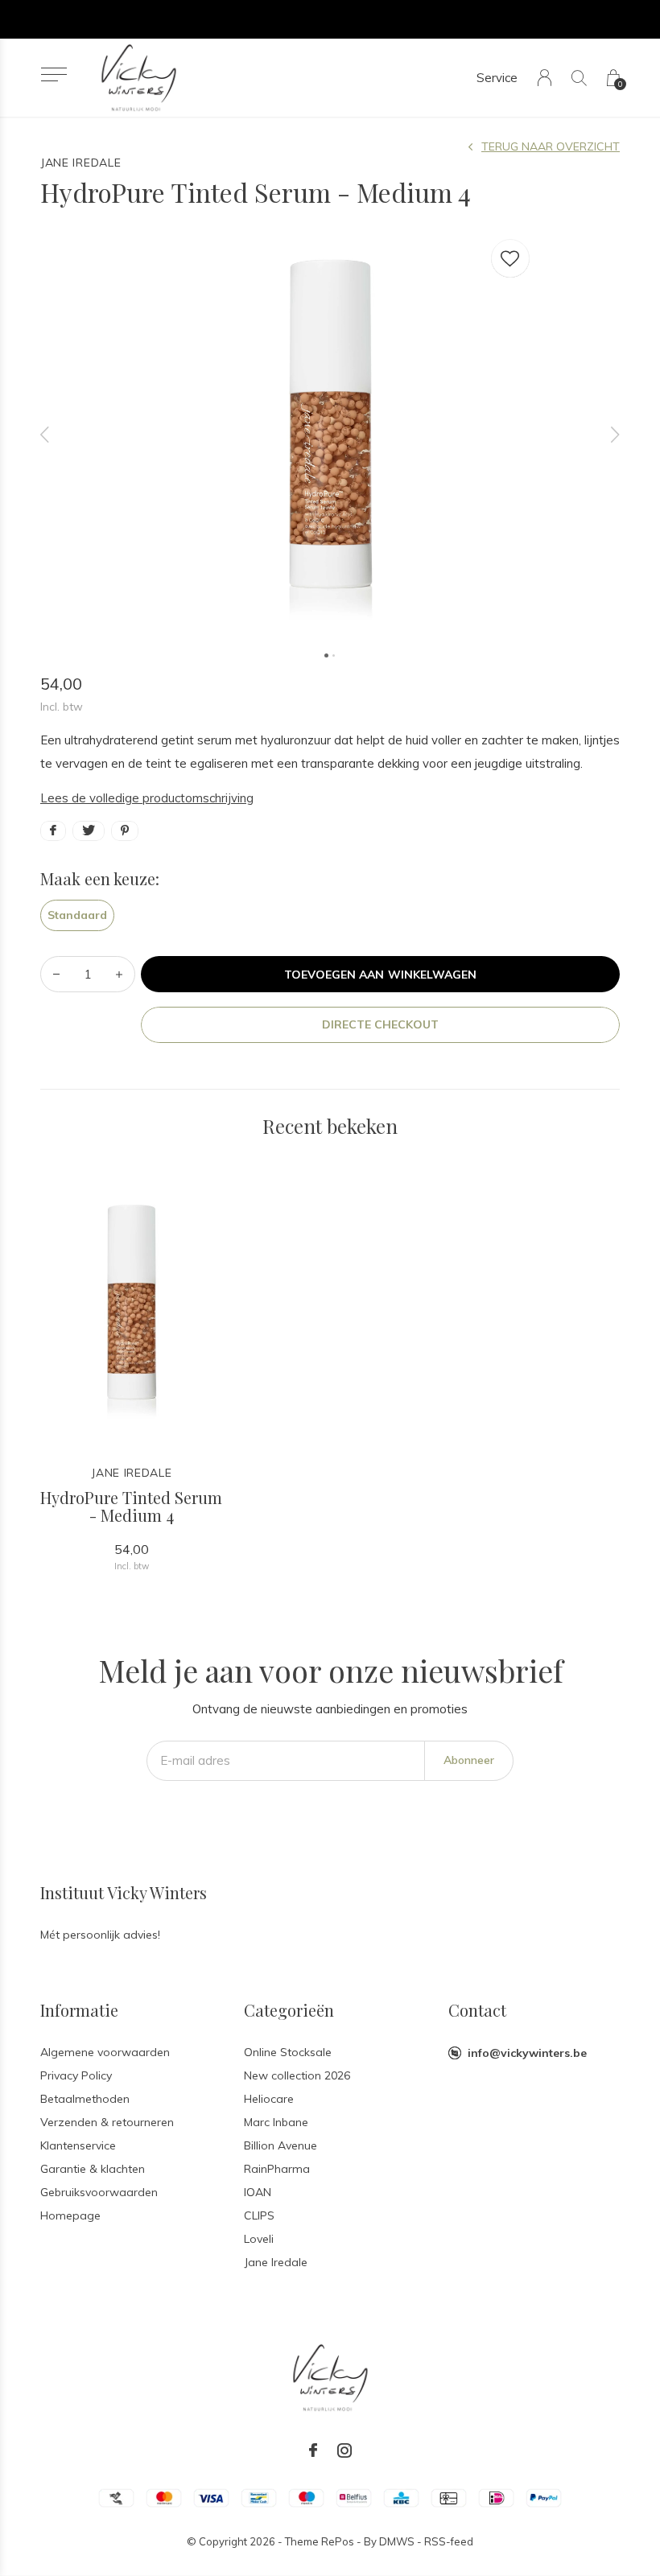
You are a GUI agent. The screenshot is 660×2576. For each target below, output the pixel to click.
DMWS (397, 2541)
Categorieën (289, 2010)
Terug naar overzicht (551, 146)
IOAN (258, 2192)
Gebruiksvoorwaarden (99, 2192)
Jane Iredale (276, 2262)
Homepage (70, 2215)
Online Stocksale (288, 2052)
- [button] (56, 974)
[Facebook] (313, 2450)
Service (497, 78)
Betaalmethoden (85, 2099)
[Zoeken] (579, 78)
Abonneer (469, 1760)
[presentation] (45, 434)
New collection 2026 (297, 2075)
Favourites (510, 258)
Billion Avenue (280, 2145)
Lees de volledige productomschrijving (147, 798)
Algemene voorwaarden (105, 2052)
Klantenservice (78, 2145)
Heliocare (269, 2099)
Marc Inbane (276, 2122)
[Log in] (544, 78)
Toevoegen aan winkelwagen (380, 975)
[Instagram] (344, 2450)
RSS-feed (449, 2541)
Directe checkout (380, 1024)
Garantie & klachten (93, 2169)
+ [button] (119, 974)
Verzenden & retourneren (107, 2122)
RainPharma (277, 2169)
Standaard (77, 915)
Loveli (259, 2239)
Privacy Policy (76, 2075)
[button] (54, 74)
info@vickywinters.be (527, 2053)
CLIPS (259, 2215)
